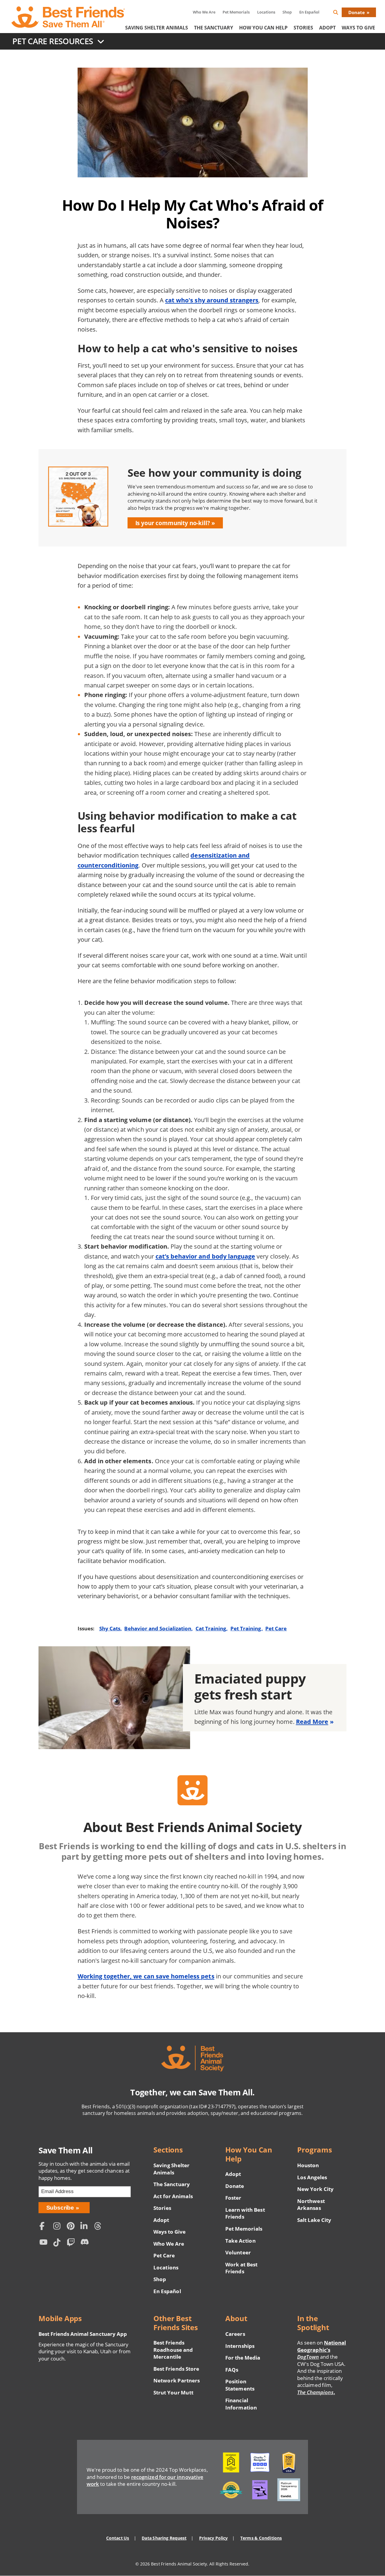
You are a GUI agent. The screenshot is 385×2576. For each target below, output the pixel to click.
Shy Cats (110, 1628)
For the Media (243, 2358)
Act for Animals (173, 2196)
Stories (303, 28)
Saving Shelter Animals (157, 28)
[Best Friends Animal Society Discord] (86, 2243)
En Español (309, 12)
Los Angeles (312, 2177)
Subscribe (60, 2208)
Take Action (240, 2241)
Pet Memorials (236, 12)
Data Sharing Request (164, 2538)
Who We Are (204, 12)
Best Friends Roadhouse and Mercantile (173, 2350)
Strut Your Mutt (173, 2392)
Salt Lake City (314, 2220)
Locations (266, 12)
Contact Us (118, 2538)
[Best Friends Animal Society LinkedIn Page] (86, 2227)
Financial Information (241, 2404)
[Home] (69, 17)
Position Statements (240, 2385)
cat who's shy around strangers (212, 300)
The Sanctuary (214, 28)
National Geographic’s (322, 2350)
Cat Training (211, 1628)
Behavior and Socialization (158, 1628)
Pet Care (276, 1628)
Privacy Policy (213, 2538)
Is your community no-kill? (173, 523)
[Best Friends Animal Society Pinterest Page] (72, 2227)
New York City (315, 2189)
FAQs (232, 2370)
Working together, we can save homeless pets (146, 1976)
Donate (357, 12)
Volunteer (238, 2252)
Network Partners (177, 2380)
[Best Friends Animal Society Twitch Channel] (72, 2243)
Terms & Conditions (261, 2538)
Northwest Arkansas (311, 2205)
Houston (308, 2165)
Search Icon (340, 13)
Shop (287, 12)
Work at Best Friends (241, 2268)
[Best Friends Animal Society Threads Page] (100, 2227)
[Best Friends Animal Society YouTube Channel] (45, 2243)
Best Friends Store (176, 2369)
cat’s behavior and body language (205, 1256)
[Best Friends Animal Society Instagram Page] (58, 2227)
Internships (240, 2346)
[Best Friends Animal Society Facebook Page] (45, 2227)
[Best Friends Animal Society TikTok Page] (58, 2243)
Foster (233, 2198)
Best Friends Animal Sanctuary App (83, 2334)
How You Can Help (263, 28)
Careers (235, 2334)
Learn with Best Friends (245, 2213)
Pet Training (246, 1628)
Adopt (327, 28)
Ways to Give (169, 2232)
